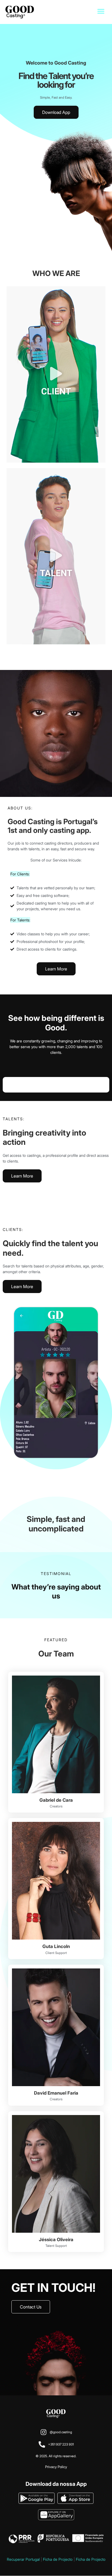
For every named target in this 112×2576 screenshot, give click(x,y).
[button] (101, 11)
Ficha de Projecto (58, 2559)
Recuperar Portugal (23, 2559)
